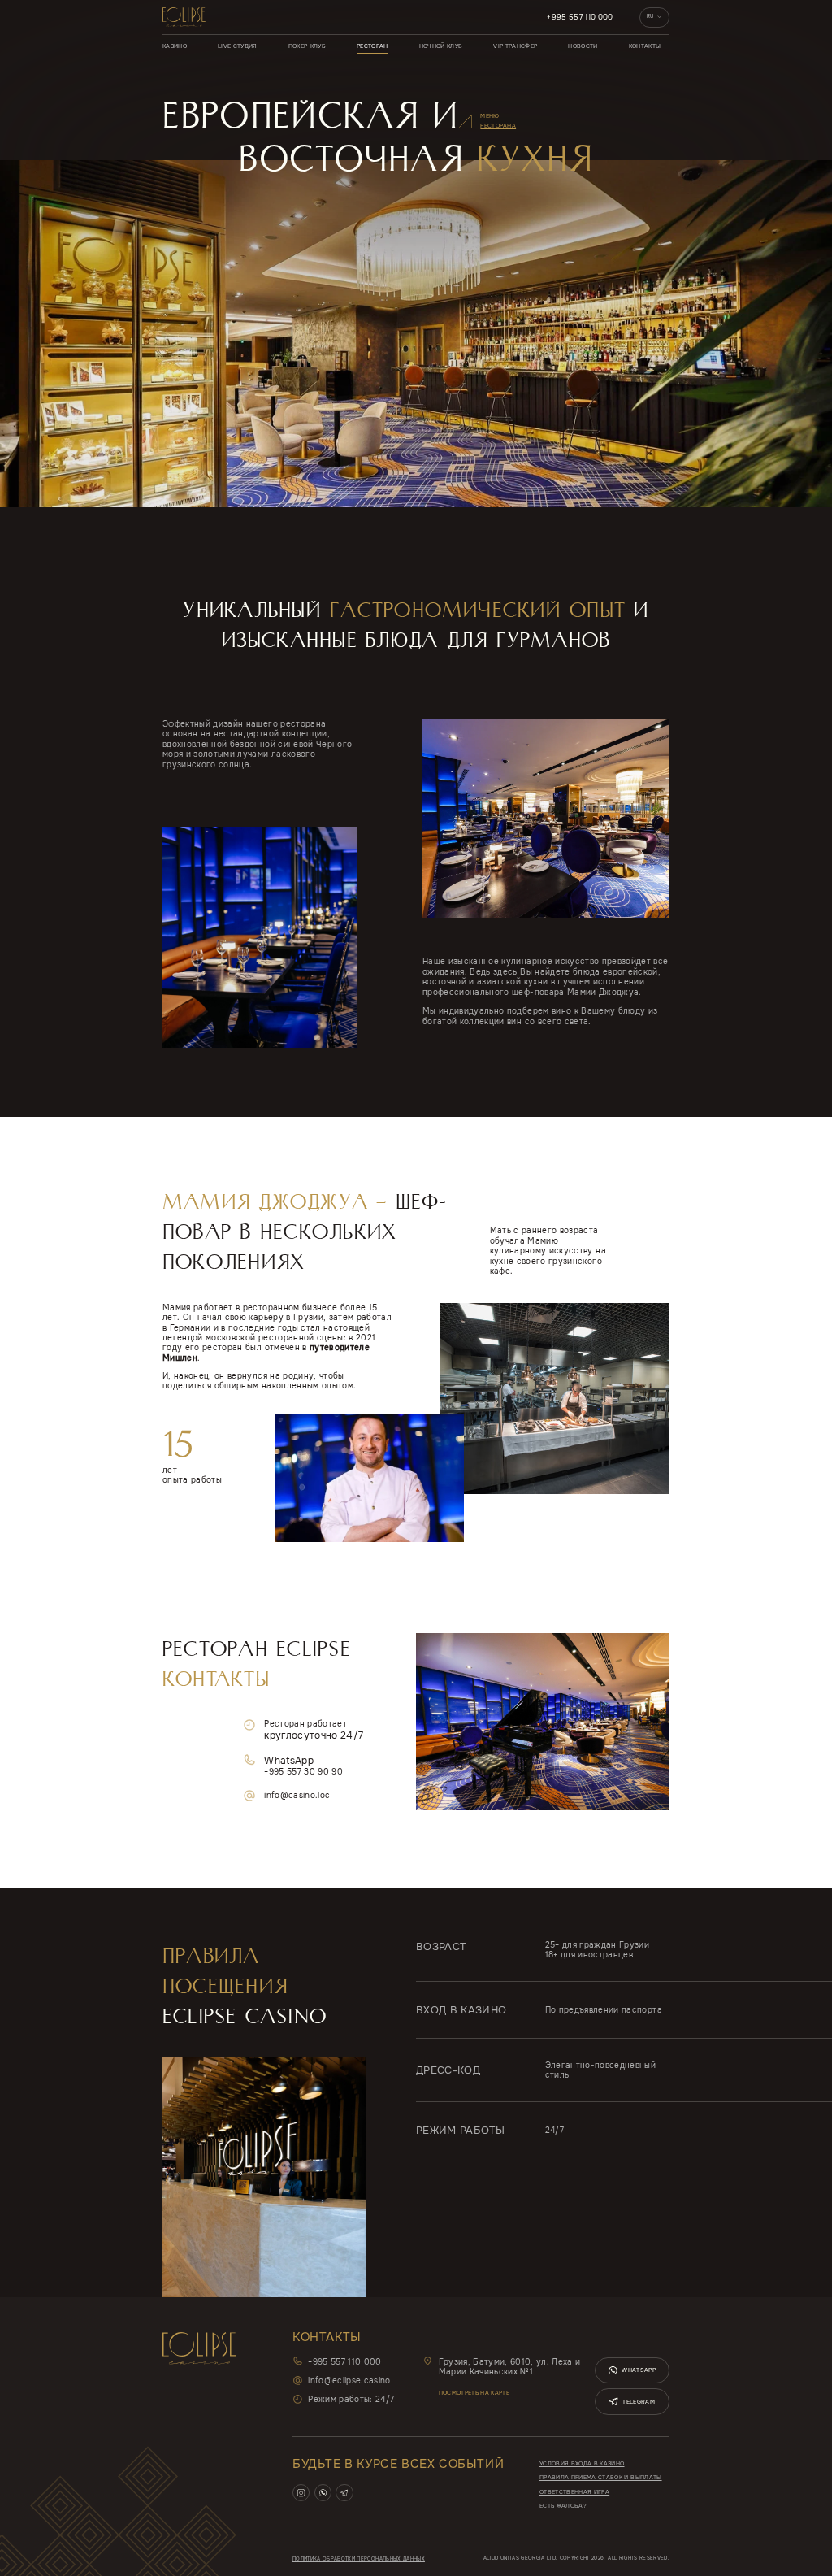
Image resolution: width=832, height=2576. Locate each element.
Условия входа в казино (582, 2463)
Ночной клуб (441, 46)
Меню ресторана (498, 121)
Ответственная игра (574, 2492)
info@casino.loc (297, 1796)
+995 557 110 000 (580, 17)
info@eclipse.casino (349, 2381)
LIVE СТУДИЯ (238, 46)
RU (650, 16)
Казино (175, 46)
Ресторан (373, 46)
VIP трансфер (515, 46)
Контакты (645, 46)
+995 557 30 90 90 (303, 1772)
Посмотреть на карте (474, 2393)
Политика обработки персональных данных (359, 2559)
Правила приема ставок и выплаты (601, 2477)
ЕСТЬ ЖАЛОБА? (563, 2506)
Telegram (639, 2402)
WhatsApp (639, 2370)
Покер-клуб (307, 46)
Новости (583, 46)
